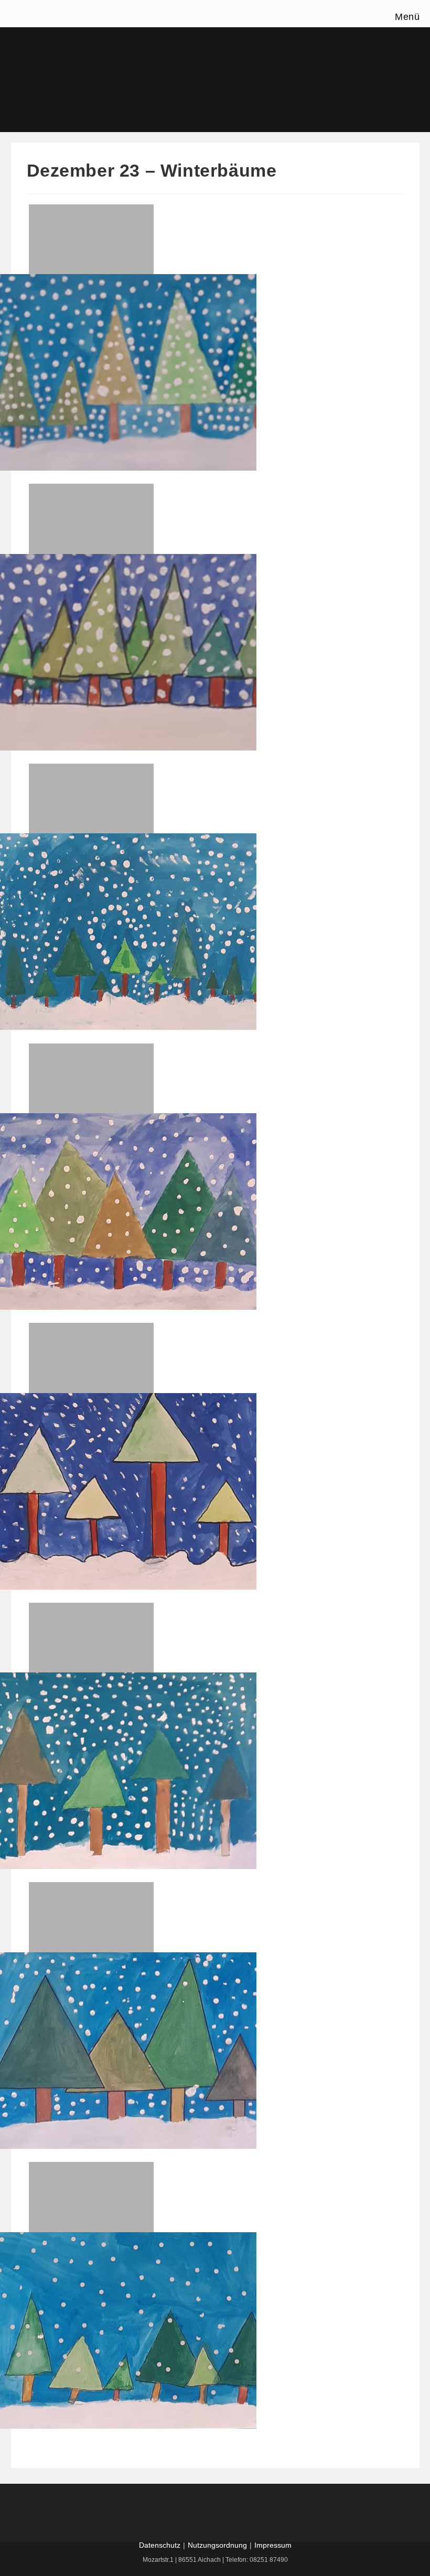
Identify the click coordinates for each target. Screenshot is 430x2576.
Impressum (273, 2545)
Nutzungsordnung (217, 2545)
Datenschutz (160, 2545)
